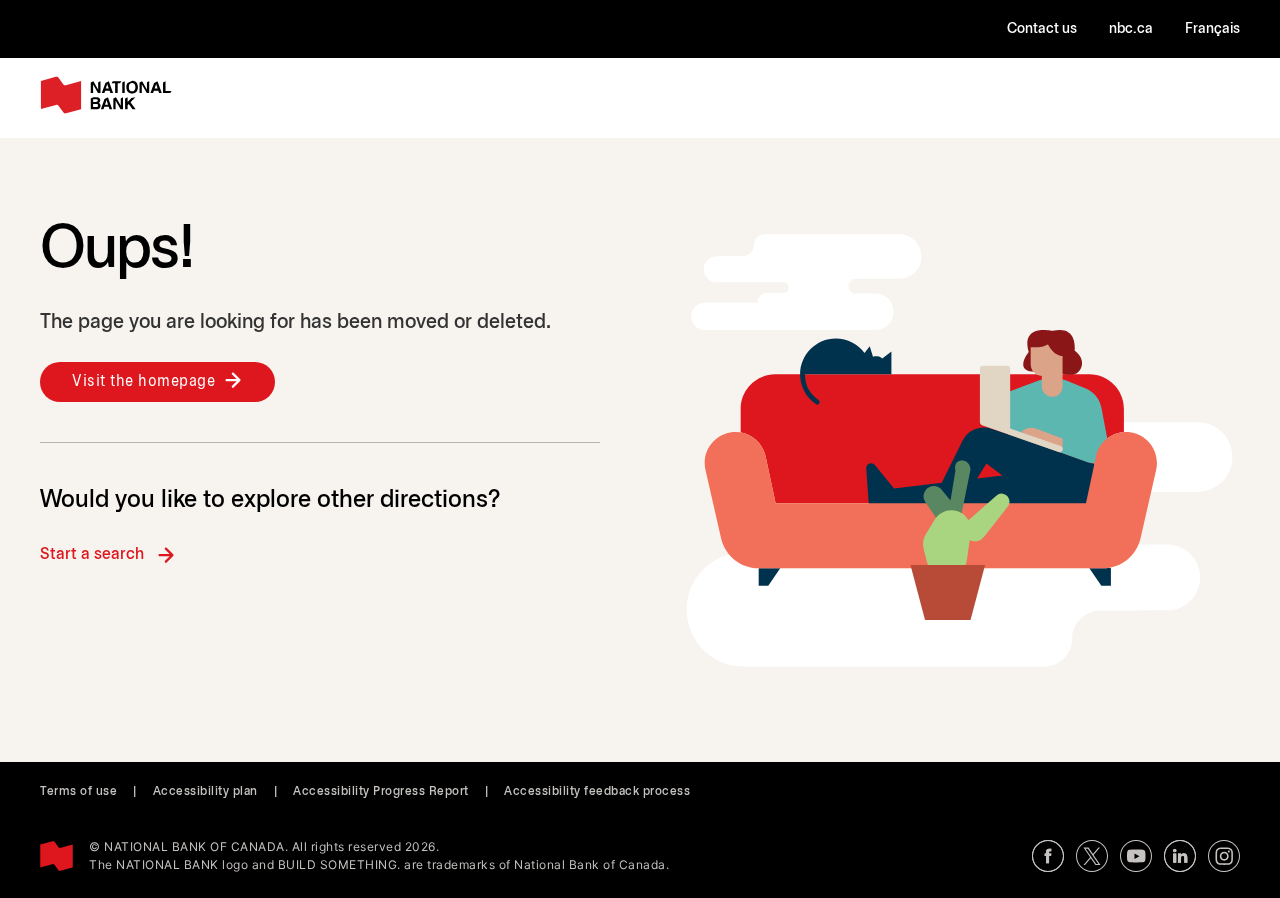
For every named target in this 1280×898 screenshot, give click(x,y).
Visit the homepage (143, 381)
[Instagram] (1224, 856)
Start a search (92, 554)
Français (1212, 29)
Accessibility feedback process (597, 791)
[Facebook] (1048, 856)
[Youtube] (1136, 856)
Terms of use (78, 791)
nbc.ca (1131, 29)
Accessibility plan (205, 791)
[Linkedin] (1180, 856)
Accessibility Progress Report (381, 791)
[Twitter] (1092, 856)
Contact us (1042, 29)
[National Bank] (110, 95)
